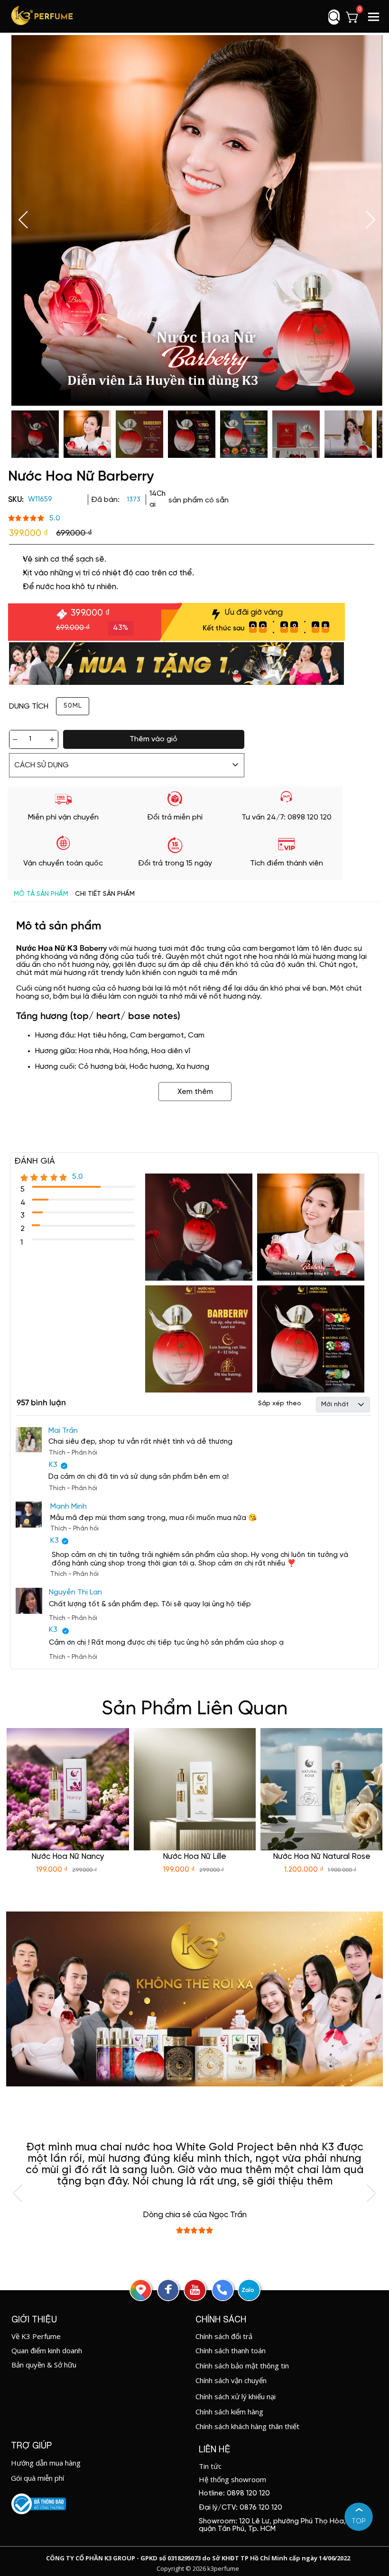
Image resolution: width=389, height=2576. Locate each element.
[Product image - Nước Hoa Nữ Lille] (194, 1789)
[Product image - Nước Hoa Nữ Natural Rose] (322, 1789)
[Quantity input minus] (15, 739)
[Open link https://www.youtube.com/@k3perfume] (195, 2290)
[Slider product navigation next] (359, 1803)
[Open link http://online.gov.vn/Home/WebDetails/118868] (39, 2504)
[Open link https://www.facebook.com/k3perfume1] (168, 2290)
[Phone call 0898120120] (222, 2290)
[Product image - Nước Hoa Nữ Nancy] (68, 1789)
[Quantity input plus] (52, 739)
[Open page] (42, 16)
